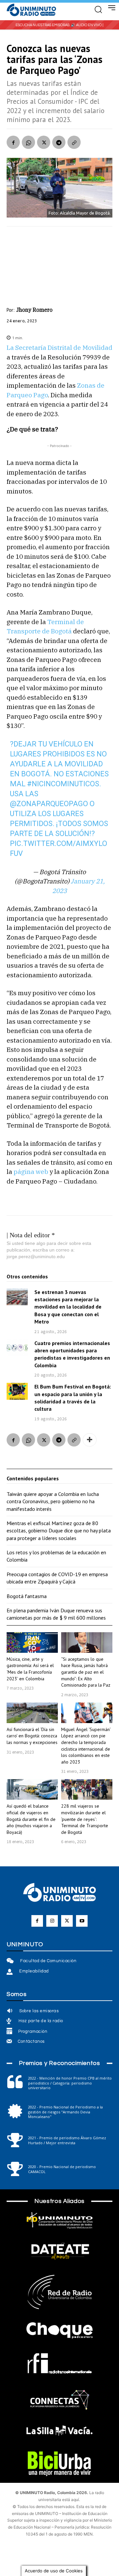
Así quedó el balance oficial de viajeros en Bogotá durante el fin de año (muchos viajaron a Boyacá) (31, 1819)
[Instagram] (52, 1921)
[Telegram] (59, 142)
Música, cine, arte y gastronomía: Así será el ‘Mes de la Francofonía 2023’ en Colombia (30, 1669)
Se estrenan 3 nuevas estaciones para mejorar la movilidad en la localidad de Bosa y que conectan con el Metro (68, 1307)
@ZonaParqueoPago (49, 804)
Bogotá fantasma (27, 1596)
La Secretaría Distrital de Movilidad (59, 348)
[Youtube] (82, 1921)
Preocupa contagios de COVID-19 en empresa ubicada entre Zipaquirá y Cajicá (57, 1578)
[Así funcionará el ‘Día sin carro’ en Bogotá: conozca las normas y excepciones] (32, 1713)
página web (31, 1172)
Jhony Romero (34, 310)
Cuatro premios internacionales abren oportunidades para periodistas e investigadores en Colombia (72, 1354)
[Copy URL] (74, 142)
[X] (44, 142)
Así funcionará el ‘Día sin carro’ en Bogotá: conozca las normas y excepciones (32, 1736)
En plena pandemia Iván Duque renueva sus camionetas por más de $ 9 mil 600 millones (56, 1614)
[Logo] (31, 10)
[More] (90, 1440)
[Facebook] (13, 142)
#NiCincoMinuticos (63, 784)
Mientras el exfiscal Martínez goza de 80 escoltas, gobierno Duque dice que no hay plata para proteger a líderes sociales (59, 1531)
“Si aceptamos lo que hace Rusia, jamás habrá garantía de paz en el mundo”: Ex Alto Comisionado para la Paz (86, 1672)
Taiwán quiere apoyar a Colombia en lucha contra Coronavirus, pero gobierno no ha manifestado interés (53, 1501)
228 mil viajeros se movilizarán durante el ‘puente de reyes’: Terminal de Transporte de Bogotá (85, 1819)
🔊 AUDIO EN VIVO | (87, 25)
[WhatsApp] (28, 142)
